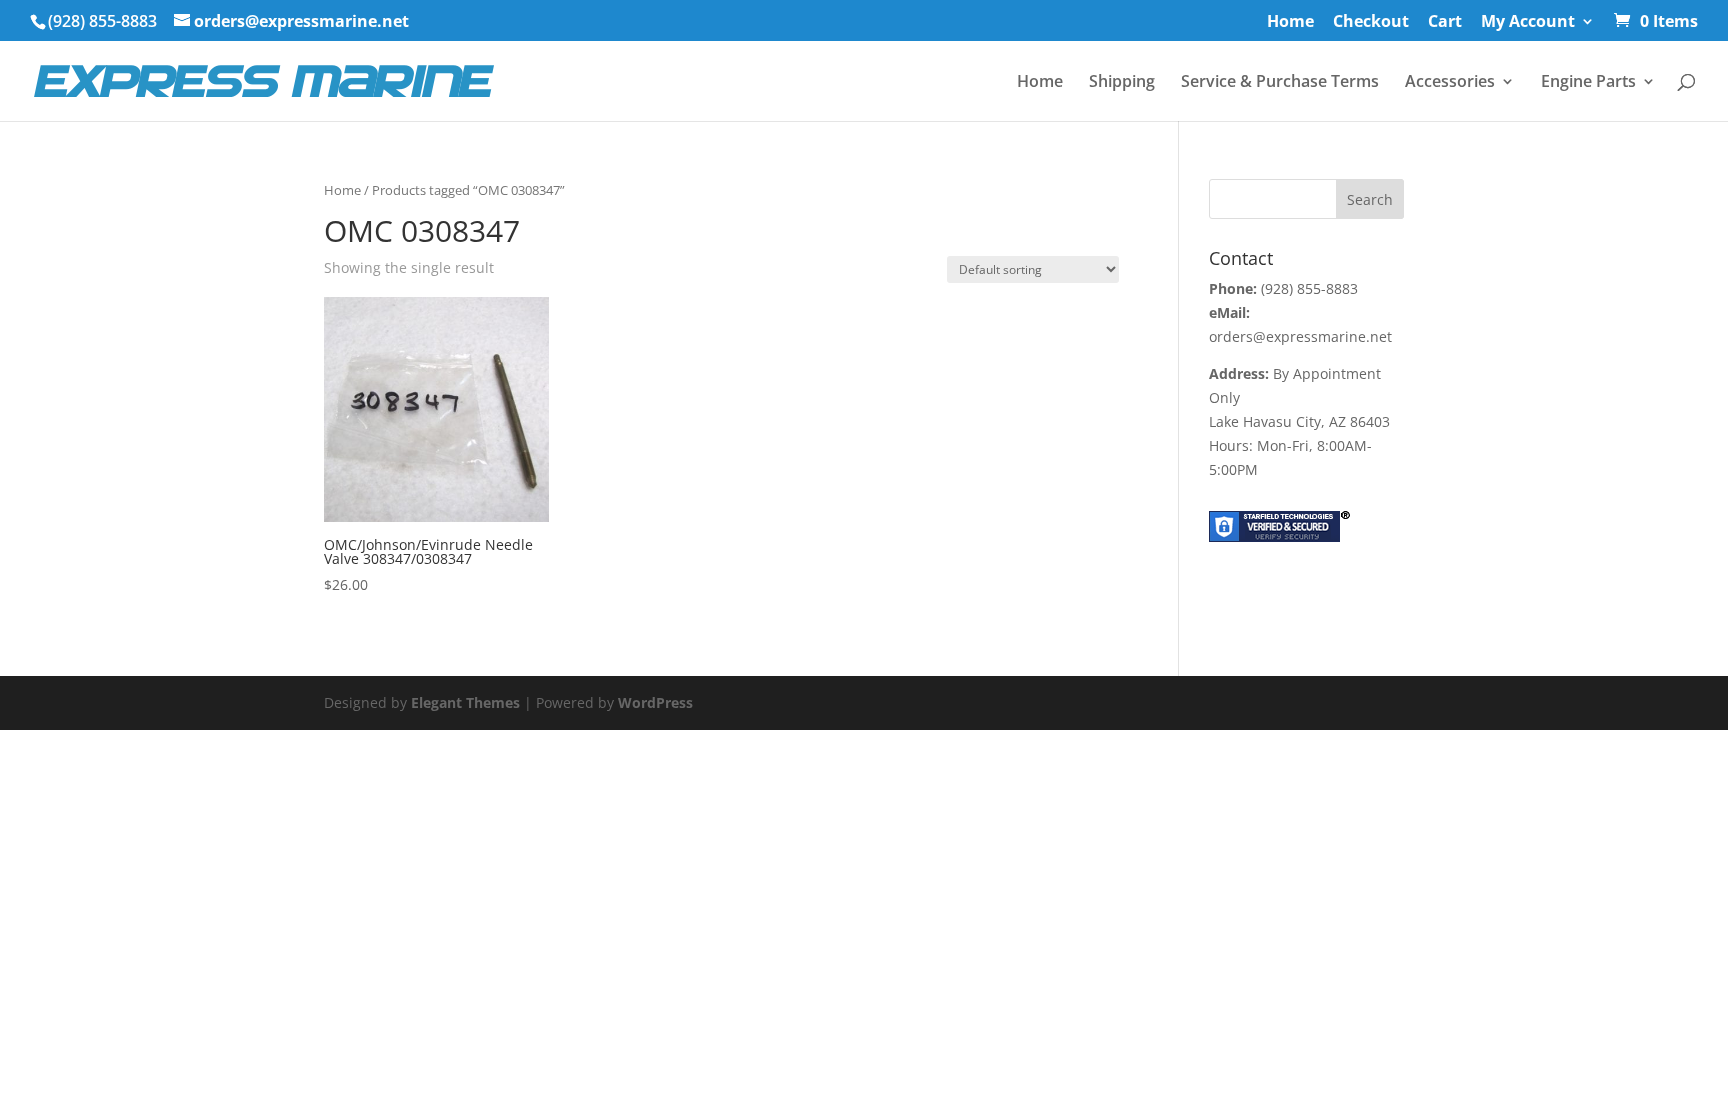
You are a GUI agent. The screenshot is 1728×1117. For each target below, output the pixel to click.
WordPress (655, 702)
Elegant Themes (465, 702)
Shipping (1122, 83)
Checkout (1371, 22)
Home (1290, 22)
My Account (1528, 22)
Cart (1445, 22)
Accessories (1450, 83)
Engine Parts (1588, 83)
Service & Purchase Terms (1280, 83)
